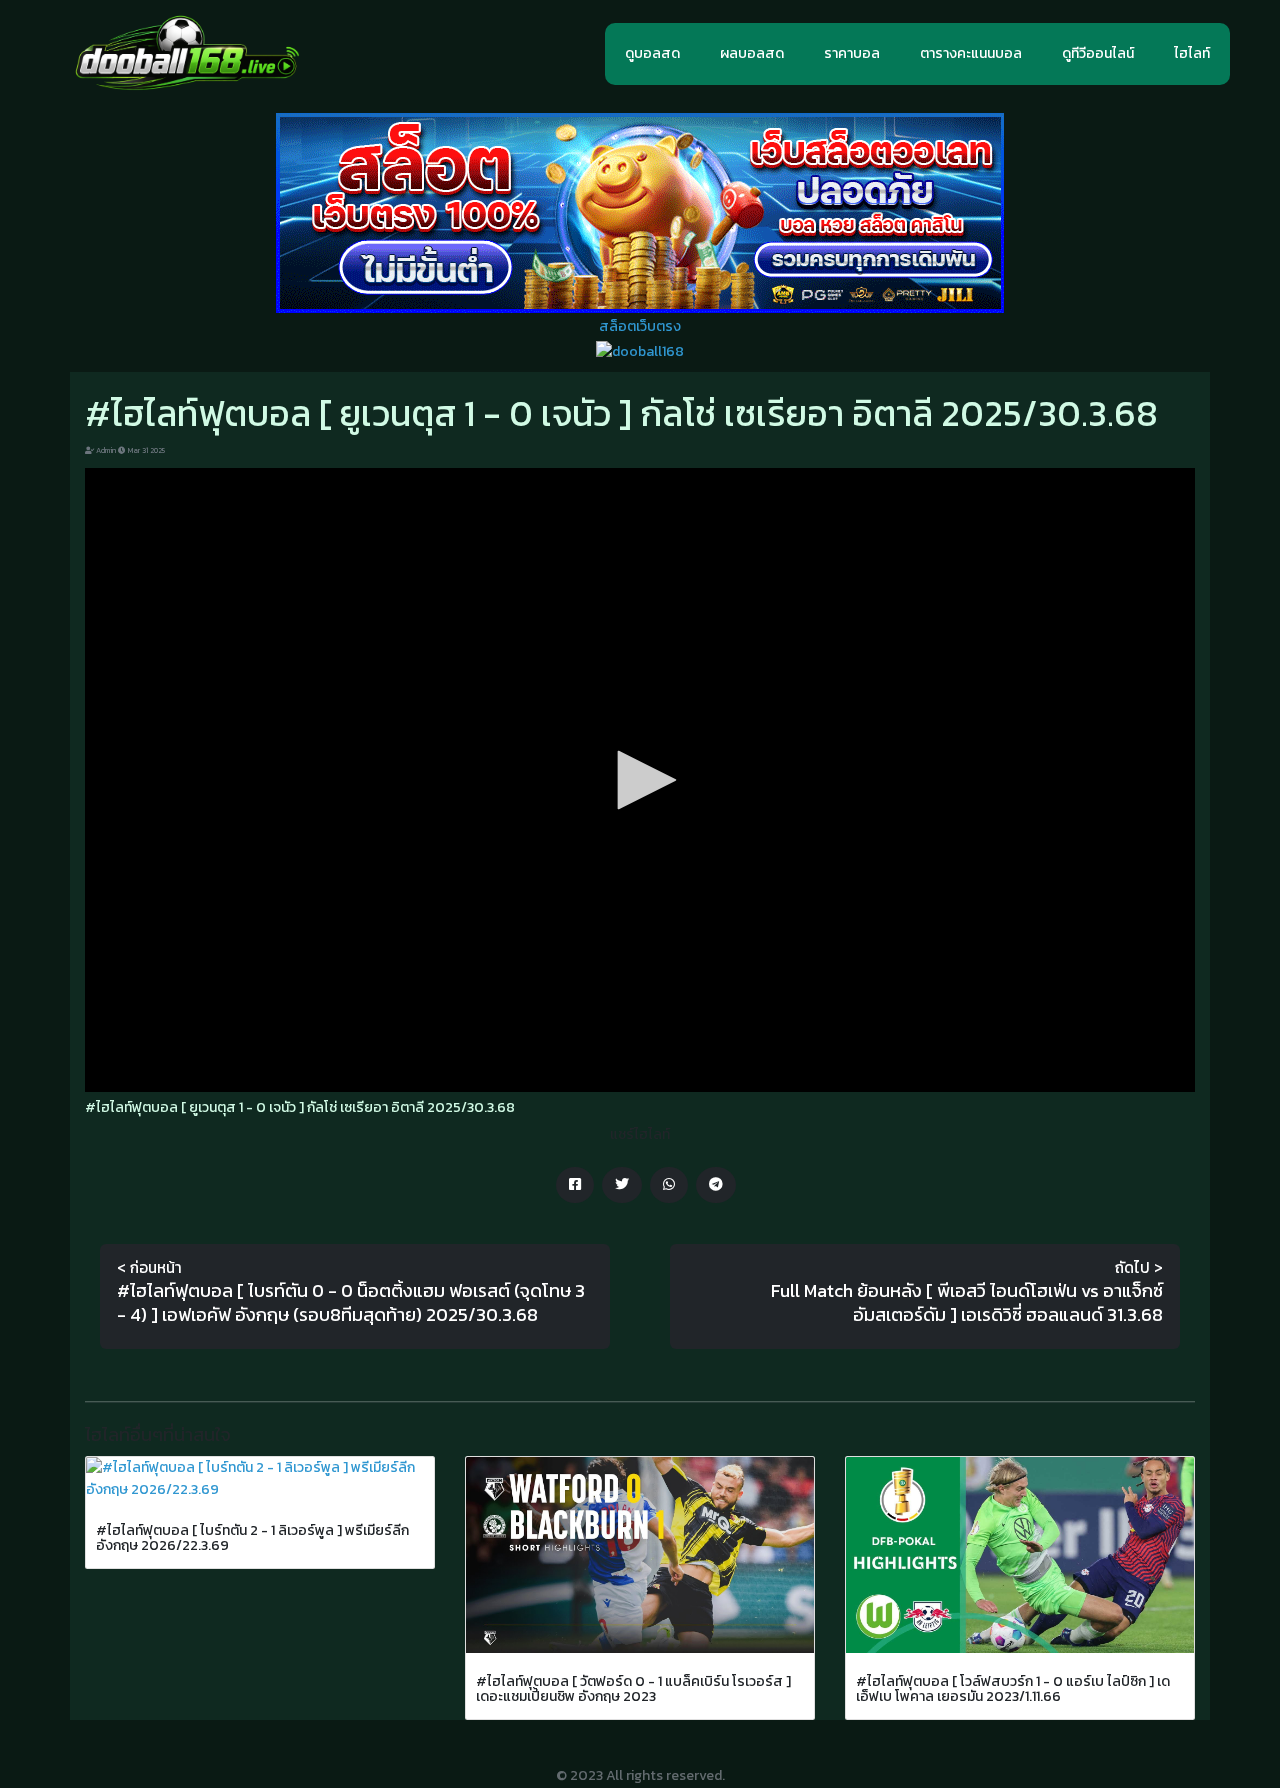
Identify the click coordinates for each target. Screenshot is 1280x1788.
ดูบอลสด (652, 53)
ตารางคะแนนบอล (971, 53)
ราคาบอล (852, 53)
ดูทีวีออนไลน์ (1098, 53)
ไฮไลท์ (1192, 53)
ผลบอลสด (752, 53)
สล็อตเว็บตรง (640, 326)
